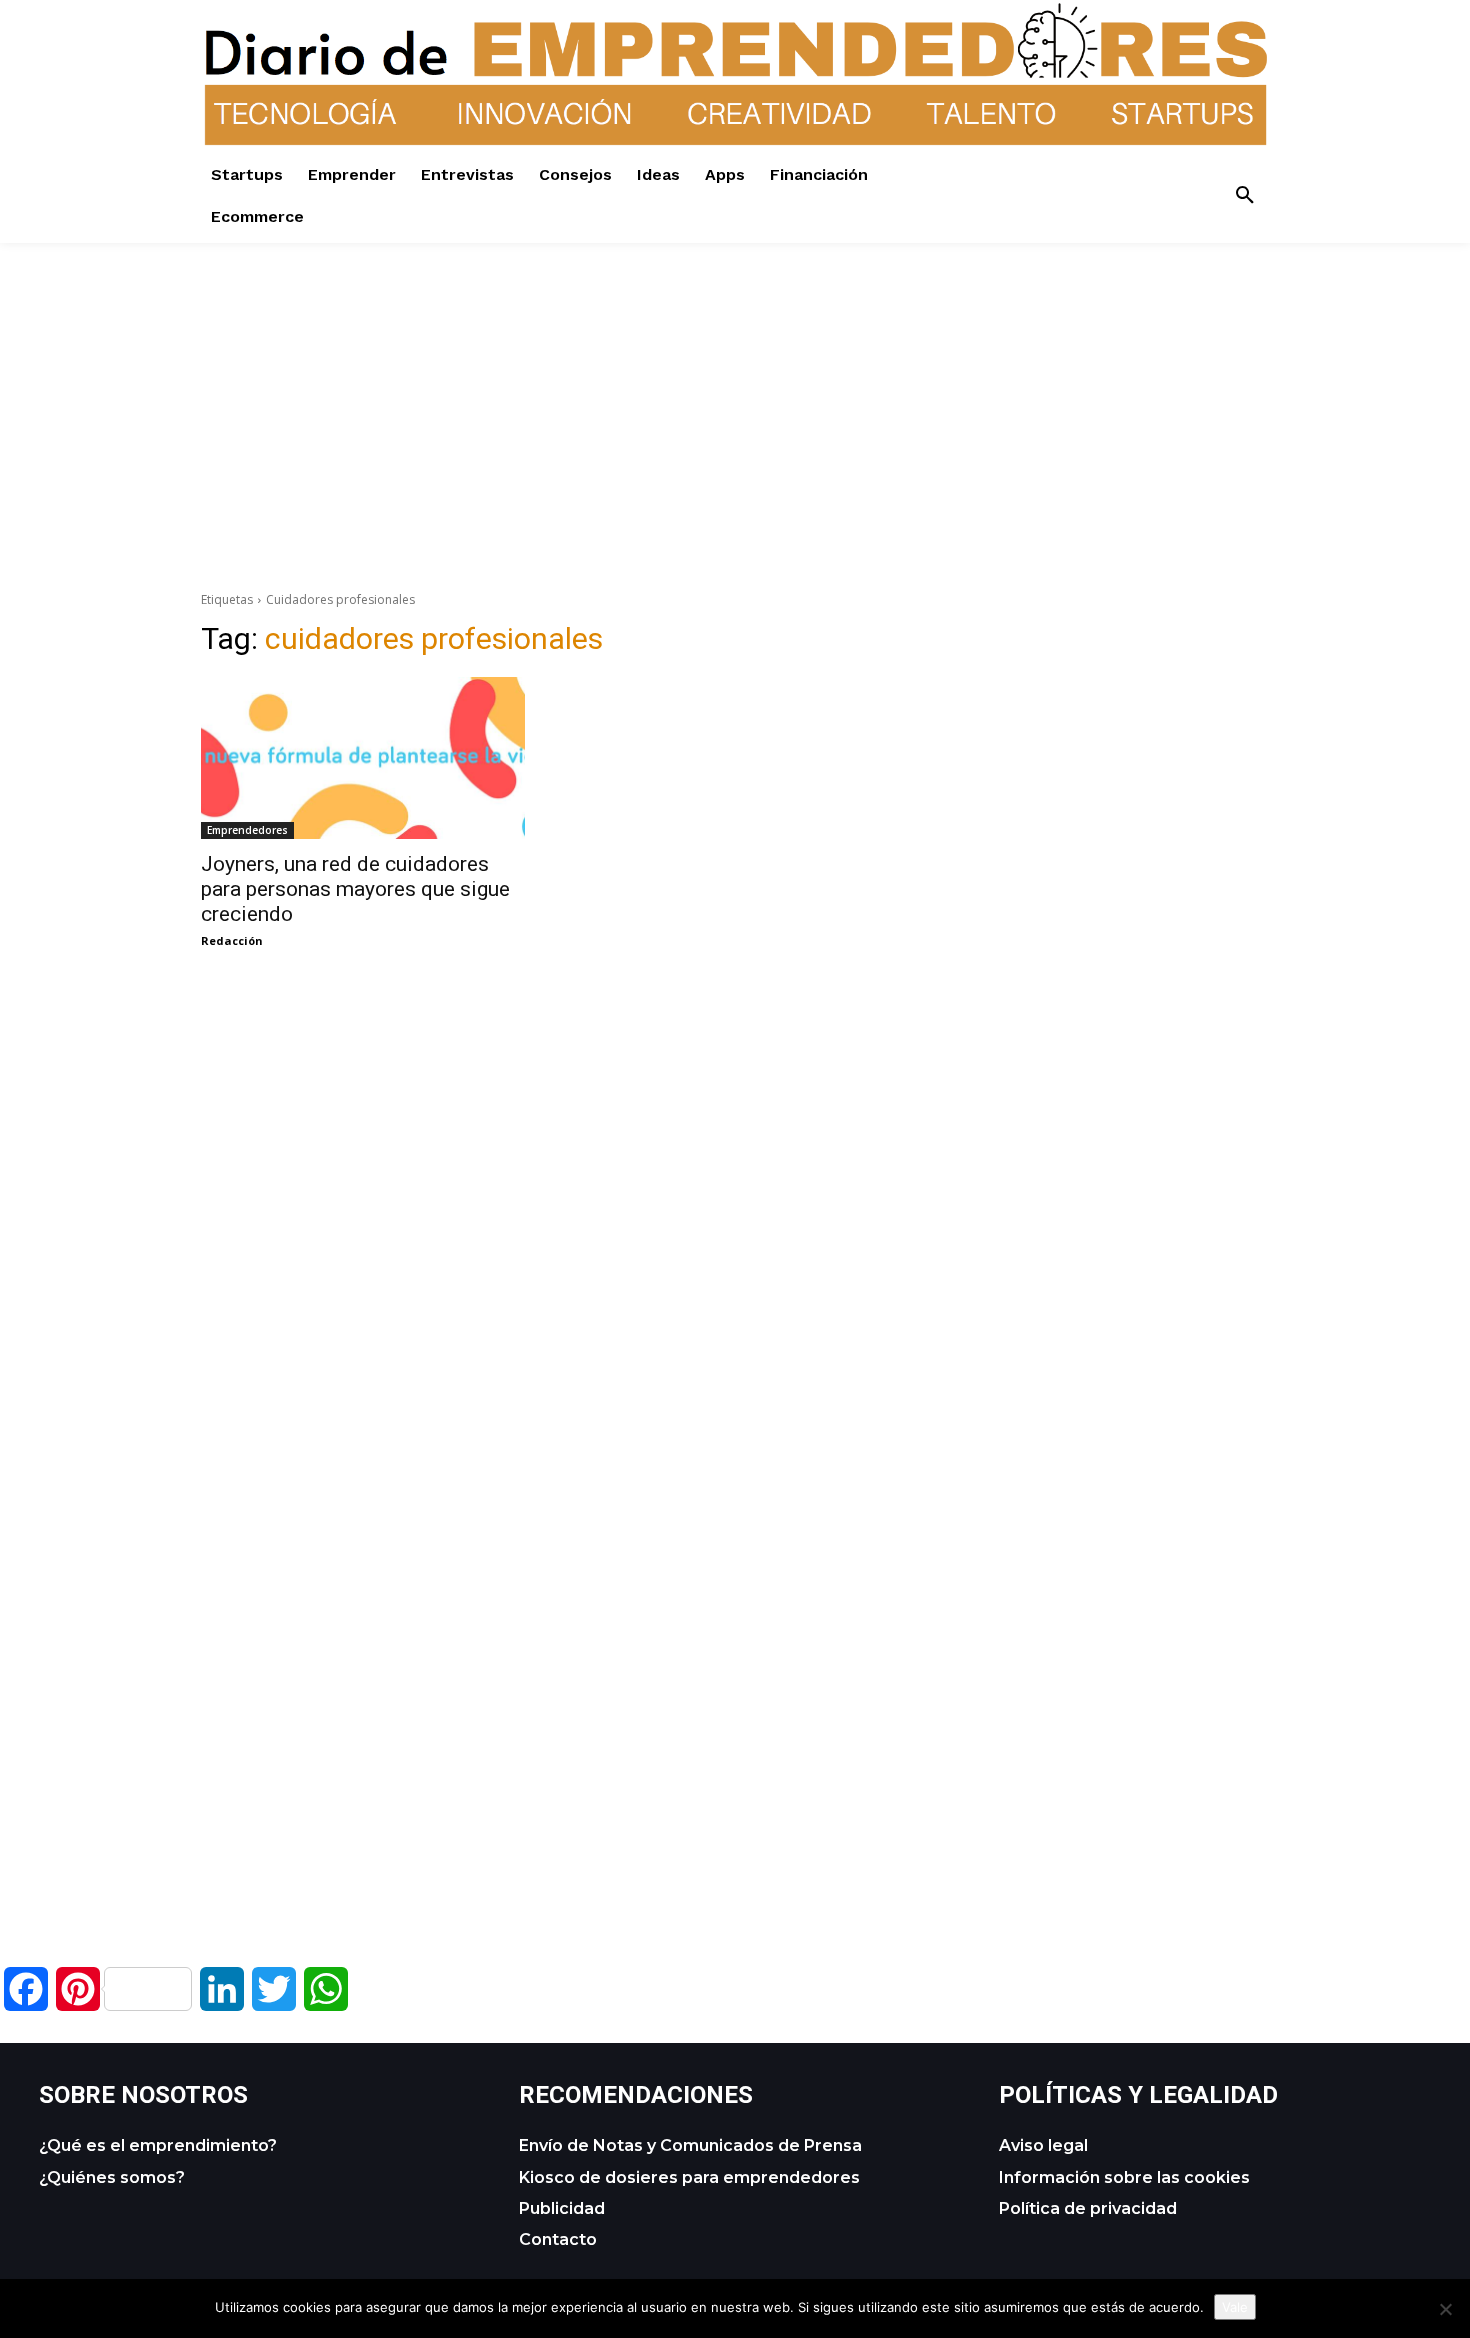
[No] (1445, 2309)
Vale (1235, 2307)
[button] (1245, 196)
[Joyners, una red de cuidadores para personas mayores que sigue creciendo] (363, 758)
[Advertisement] (735, 383)
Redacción (232, 940)
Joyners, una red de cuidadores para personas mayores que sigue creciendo (355, 889)
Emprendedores (247, 830)
